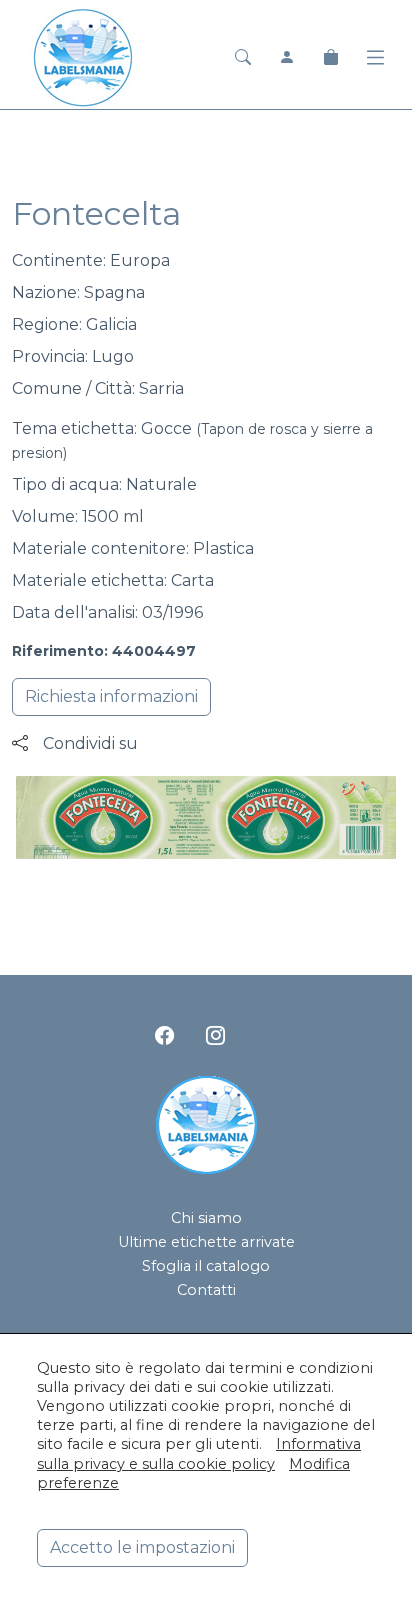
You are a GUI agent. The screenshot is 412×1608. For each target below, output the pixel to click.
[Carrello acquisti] (331, 57)
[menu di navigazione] (375, 57)
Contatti (206, 1290)
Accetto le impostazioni (142, 1547)
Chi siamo (206, 1218)
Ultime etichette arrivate (206, 1242)
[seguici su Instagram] (215, 1036)
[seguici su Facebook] (164, 1036)
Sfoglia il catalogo (206, 1266)
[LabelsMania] (83, 55)
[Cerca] (243, 57)
